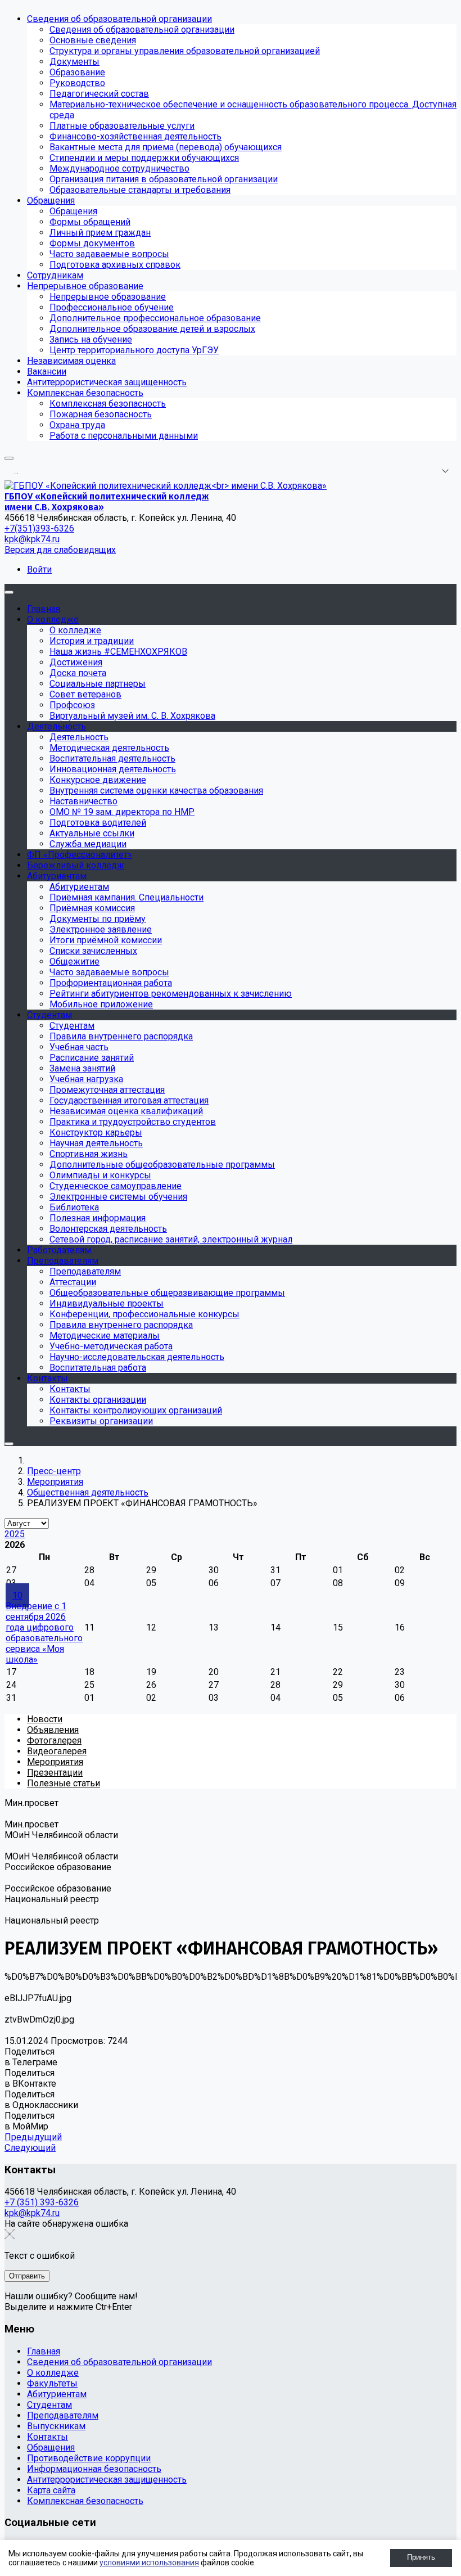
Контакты (48, 2437)
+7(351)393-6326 (39, 528)
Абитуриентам (57, 2394)
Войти (39, 569)
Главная (44, 2351)
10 (17, 1595)
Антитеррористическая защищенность (107, 2480)
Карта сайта (51, 2490)
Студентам (49, 2405)
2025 (15, 1534)
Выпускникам (56, 2426)
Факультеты (52, 2383)
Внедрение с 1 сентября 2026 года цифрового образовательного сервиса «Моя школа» (44, 1633)
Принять (421, 2557)
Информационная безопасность (94, 2469)
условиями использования (149, 2563)
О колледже (53, 2373)
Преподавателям (63, 2415)
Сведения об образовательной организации (119, 2362)
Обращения (51, 2447)
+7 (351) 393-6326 (42, 2202)
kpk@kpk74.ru (32, 539)
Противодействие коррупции (89, 2458)
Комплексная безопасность (85, 2501)
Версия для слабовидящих (60, 550)
